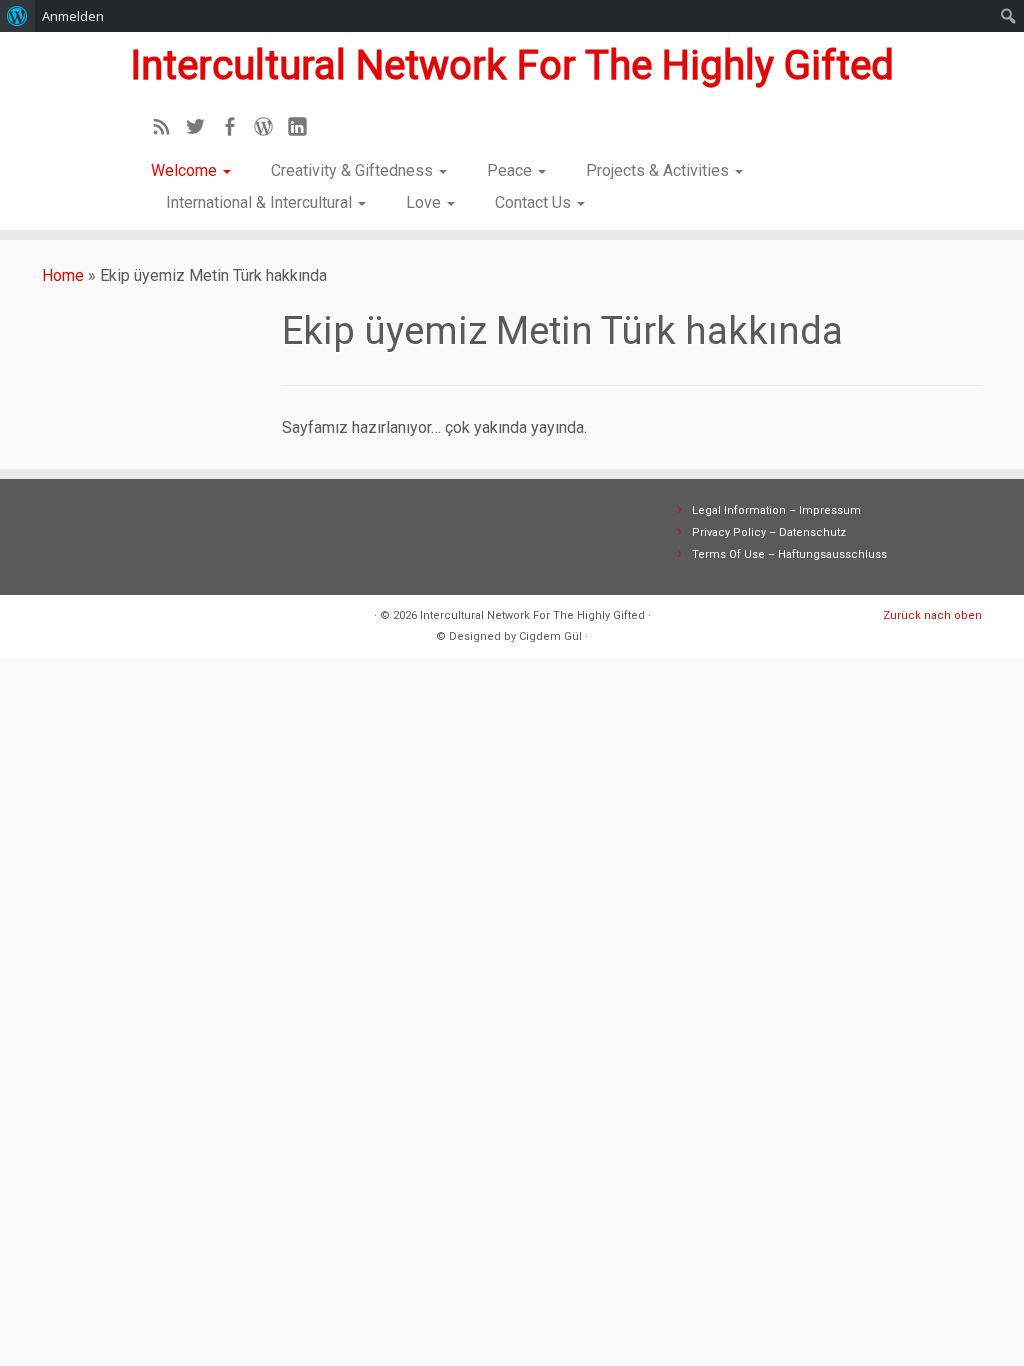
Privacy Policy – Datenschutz (769, 532)
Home (63, 275)
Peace (511, 170)
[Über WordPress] (17, 16)
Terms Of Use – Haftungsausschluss (789, 554)
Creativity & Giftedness (354, 170)
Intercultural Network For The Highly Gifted (512, 65)
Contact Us (535, 202)
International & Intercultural (261, 202)
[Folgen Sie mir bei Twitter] (202, 130)
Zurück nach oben (932, 615)
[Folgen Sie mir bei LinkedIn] (304, 130)
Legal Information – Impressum (776, 510)
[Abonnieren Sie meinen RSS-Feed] (168, 130)
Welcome (186, 170)
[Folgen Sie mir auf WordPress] (270, 130)
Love (425, 202)
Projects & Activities (659, 170)
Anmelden (73, 16)
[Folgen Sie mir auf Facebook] (236, 130)
